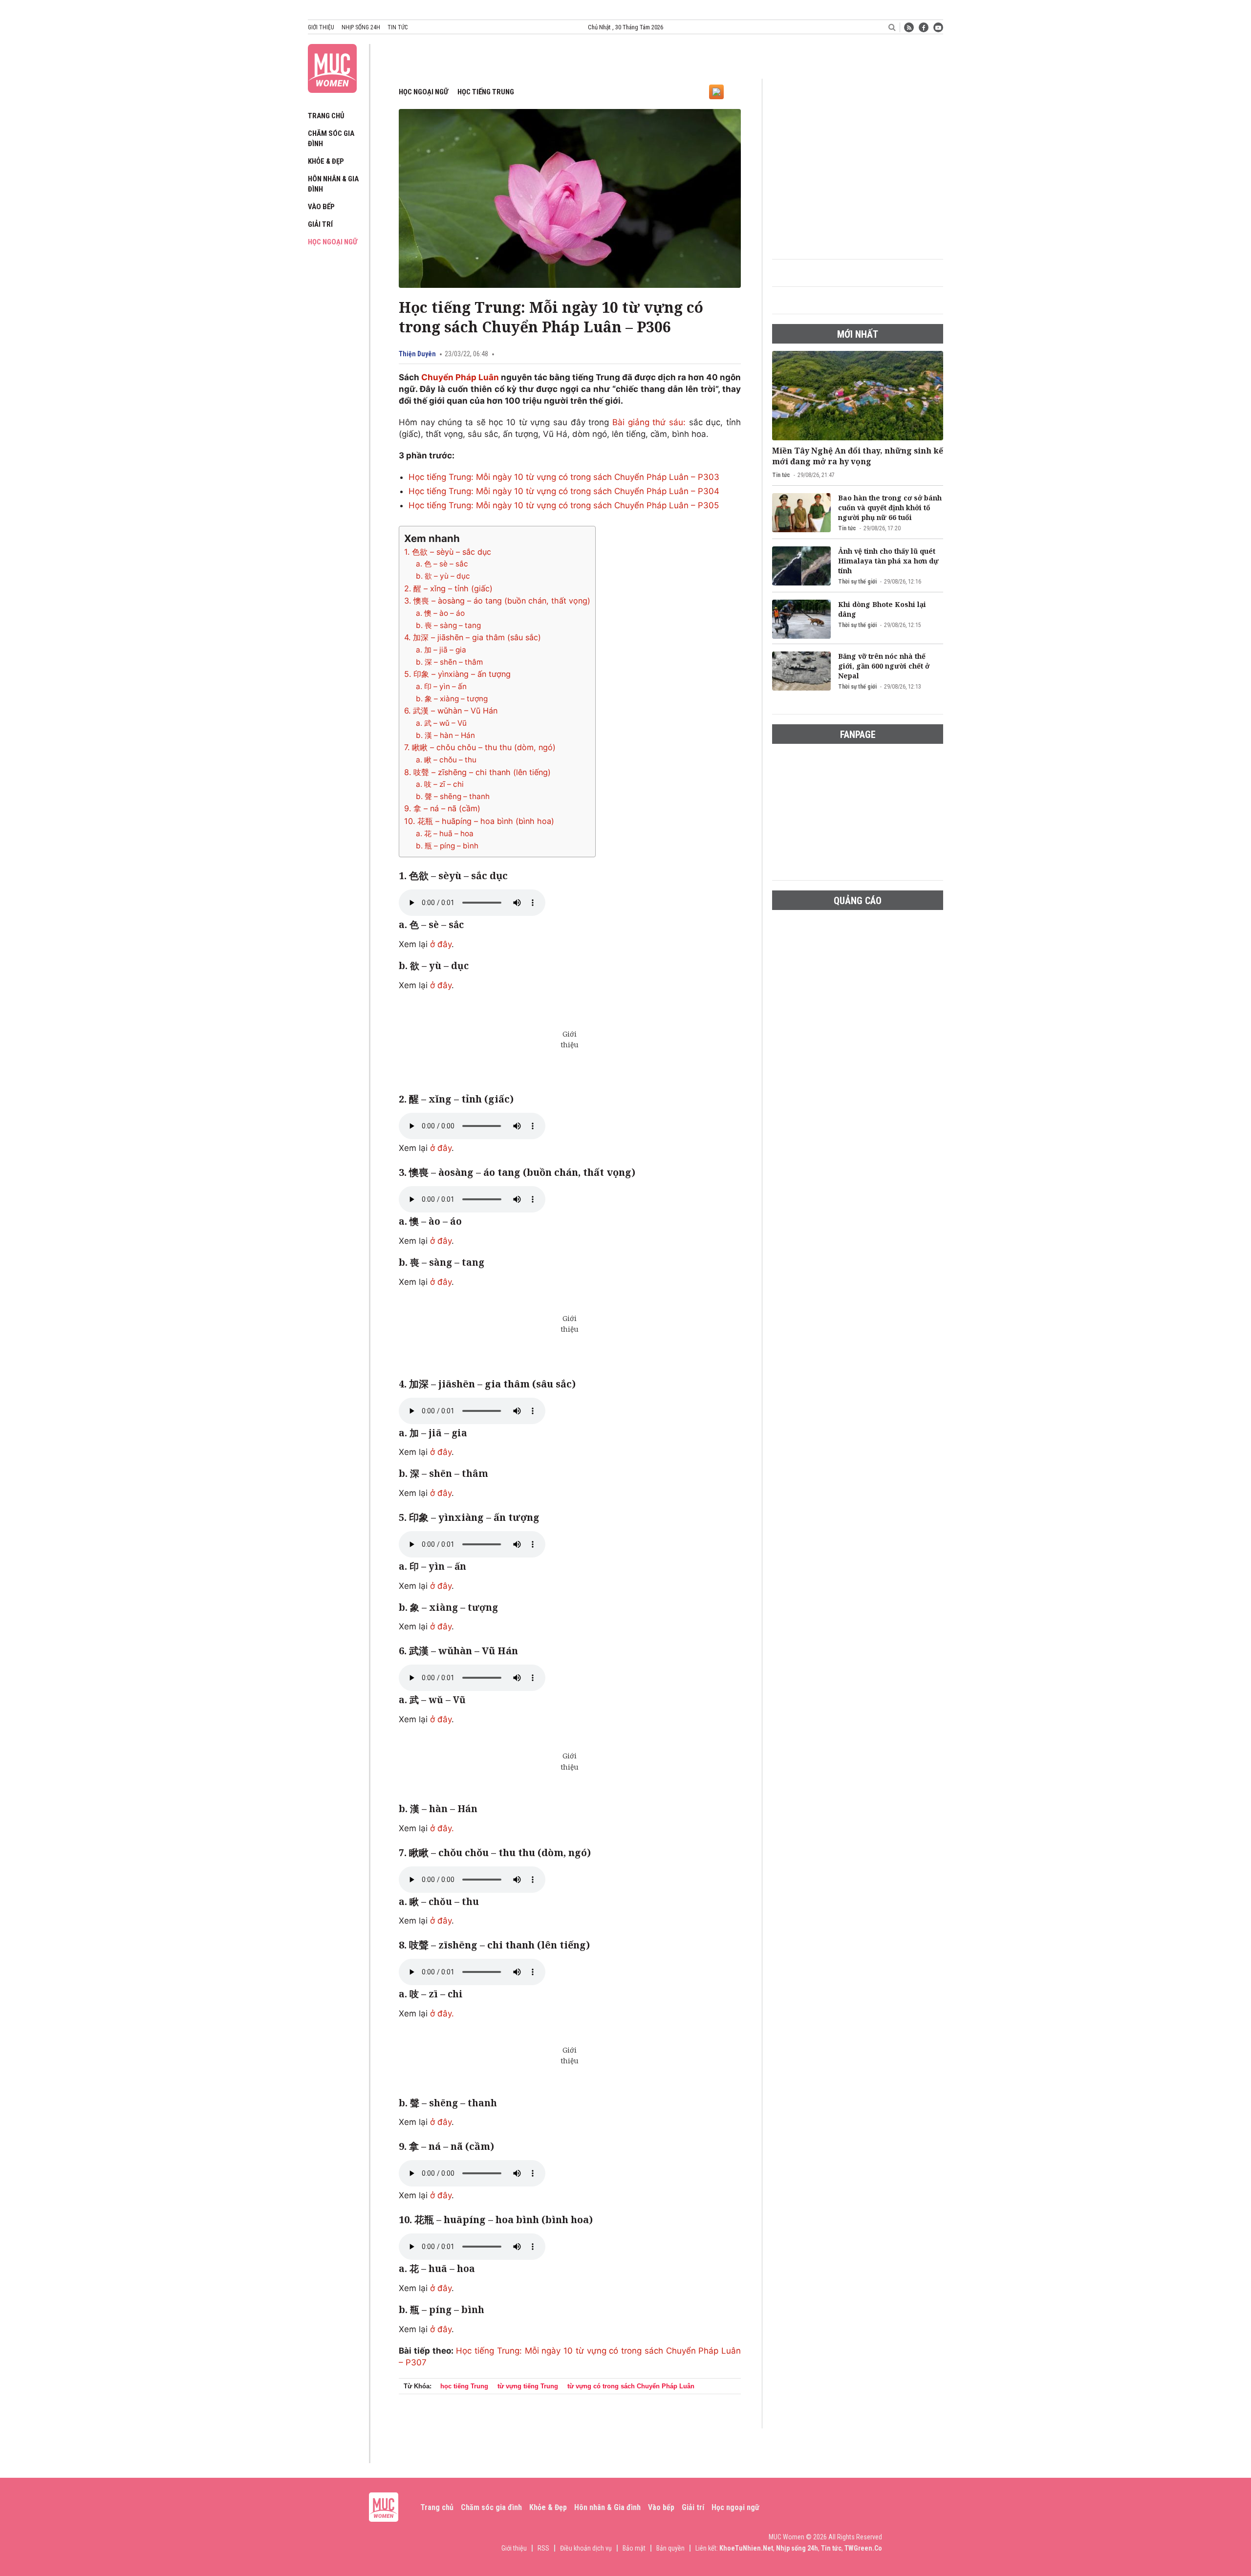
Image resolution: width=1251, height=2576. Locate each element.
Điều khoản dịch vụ (586, 2548)
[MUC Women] (332, 66)
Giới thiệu (321, 27)
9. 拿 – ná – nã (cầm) (442, 808)
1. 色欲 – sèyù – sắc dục (448, 552)
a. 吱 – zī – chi (440, 784)
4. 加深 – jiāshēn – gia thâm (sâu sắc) (473, 637)
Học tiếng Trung (486, 92)
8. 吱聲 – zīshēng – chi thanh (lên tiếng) (477, 772)
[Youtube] (938, 27)
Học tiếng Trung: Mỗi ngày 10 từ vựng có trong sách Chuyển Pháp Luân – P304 (564, 491)
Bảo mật (634, 2548)
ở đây (441, 944)
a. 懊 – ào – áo (440, 613)
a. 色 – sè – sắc (442, 564)
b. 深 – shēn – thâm (449, 662)
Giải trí (320, 224)
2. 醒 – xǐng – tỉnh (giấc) (448, 588)
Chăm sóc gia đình (491, 2507)
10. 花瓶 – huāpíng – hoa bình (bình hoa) (479, 821)
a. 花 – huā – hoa (445, 833)
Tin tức (398, 27)
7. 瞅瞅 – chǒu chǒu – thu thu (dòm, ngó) (480, 747)
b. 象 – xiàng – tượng (452, 699)
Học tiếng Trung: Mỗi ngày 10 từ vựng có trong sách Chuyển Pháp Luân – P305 (564, 505)
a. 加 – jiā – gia (441, 650)
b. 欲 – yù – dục (443, 576)
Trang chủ (326, 116)
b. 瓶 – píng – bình (447, 846)
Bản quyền (670, 2548)
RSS (543, 2548)
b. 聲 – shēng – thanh (453, 796)
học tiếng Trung (464, 2386)
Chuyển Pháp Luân (461, 377)
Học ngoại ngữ (333, 242)
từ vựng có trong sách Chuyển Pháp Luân (631, 2386)
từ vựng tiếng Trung (528, 2386)
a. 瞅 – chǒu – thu (446, 760)
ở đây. (442, 1828)
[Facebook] (924, 27)
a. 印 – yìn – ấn (441, 686)
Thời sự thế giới (857, 582)
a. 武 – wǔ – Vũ (441, 723)
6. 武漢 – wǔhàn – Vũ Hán (451, 711)
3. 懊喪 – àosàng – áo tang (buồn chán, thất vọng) (497, 601)
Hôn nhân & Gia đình (607, 2507)
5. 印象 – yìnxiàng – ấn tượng (457, 674)
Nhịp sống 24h (361, 27)
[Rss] (909, 27)
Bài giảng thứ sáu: (649, 422)
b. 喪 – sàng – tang (448, 625)
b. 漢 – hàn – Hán (445, 735)
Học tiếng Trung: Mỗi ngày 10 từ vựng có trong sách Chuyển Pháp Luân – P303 (564, 477)
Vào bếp (321, 207)
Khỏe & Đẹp (326, 161)
